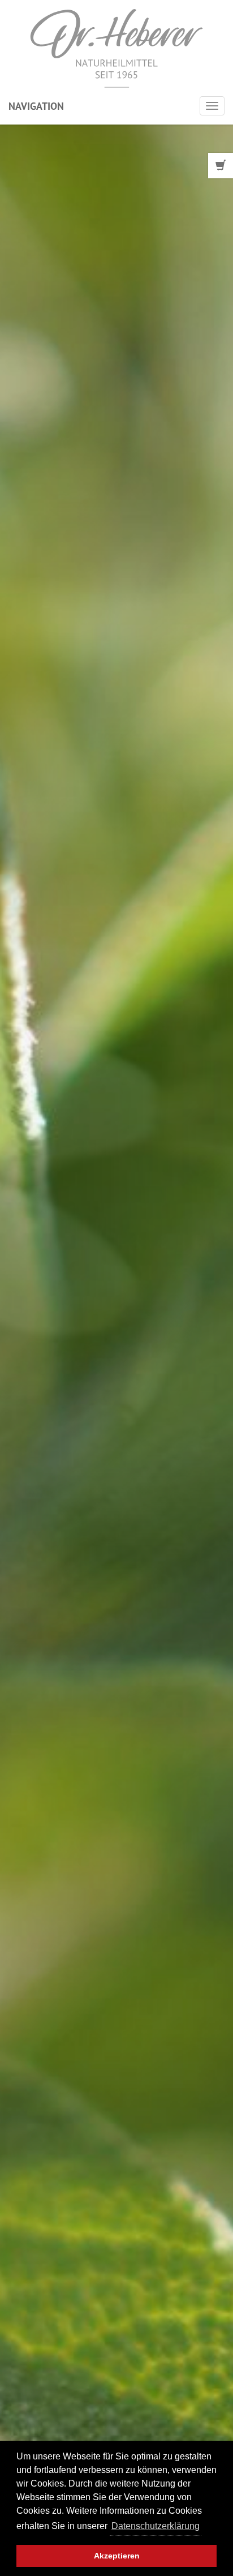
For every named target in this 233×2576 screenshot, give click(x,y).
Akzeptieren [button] (117, 2556)
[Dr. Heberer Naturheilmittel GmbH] (116, 48)
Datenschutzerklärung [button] (156, 2526)
